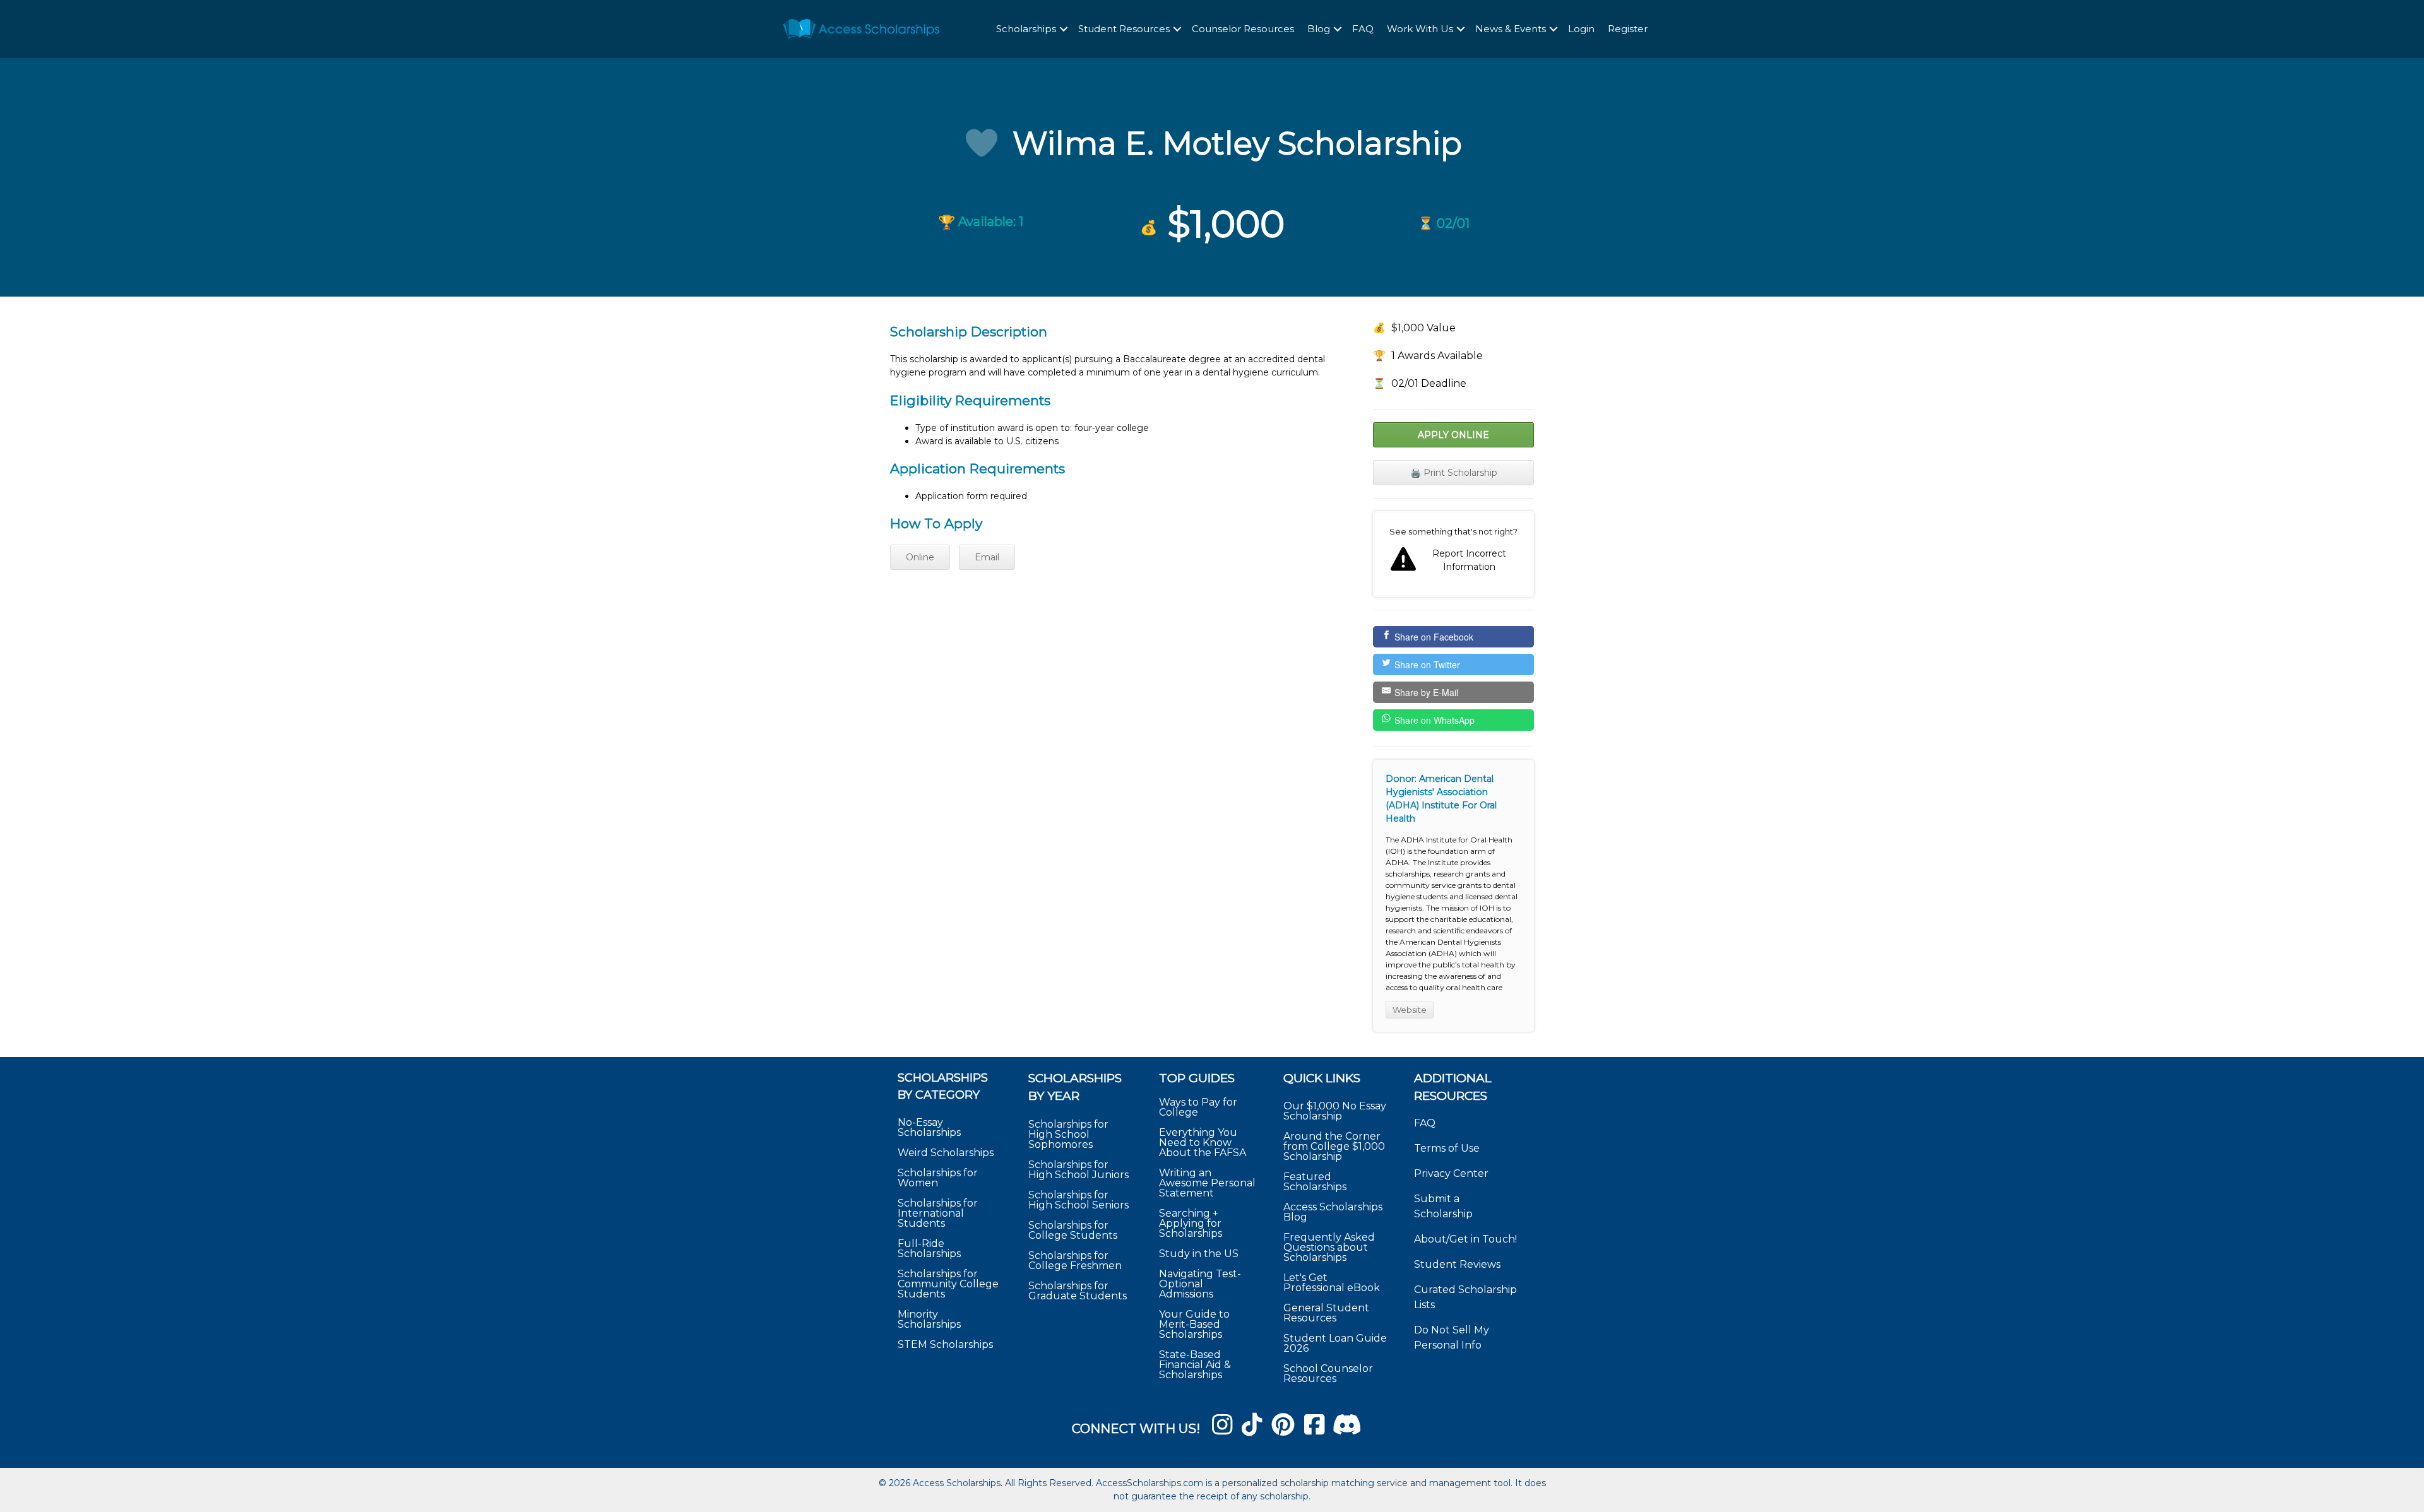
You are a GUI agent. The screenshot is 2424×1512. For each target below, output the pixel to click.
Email (987, 557)
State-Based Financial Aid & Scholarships (1195, 1365)
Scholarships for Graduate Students (1078, 1291)
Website (1410, 1010)
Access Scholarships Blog (1333, 1212)
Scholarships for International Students (938, 1213)
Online (920, 557)
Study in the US (1199, 1254)
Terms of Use (1447, 1148)
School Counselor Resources (1328, 1373)
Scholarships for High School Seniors (1078, 1200)
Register (1628, 29)
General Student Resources (1326, 1313)
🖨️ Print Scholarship (1454, 473)
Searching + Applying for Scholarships (1191, 1223)
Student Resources (1124, 29)
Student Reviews (1457, 1264)
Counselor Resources (1243, 29)
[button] (1064, 29)
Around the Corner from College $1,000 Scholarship (1334, 1146)
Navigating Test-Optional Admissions (1200, 1284)
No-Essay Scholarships (929, 1127)
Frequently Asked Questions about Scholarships (1329, 1247)
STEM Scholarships (945, 1344)
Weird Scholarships (946, 1153)
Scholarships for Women (938, 1178)
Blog (1319, 29)
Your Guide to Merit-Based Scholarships (1194, 1324)
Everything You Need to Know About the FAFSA (1203, 1143)
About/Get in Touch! (1465, 1239)
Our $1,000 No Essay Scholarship (1335, 1111)
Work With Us (1420, 29)
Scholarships (1026, 29)
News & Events (1511, 29)
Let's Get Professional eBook (1332, 1283)
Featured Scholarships (1316, 1182)
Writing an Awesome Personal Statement (1207, 1183)
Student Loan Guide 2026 (1335, 1343)
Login (1581, 29)
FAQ (1363, 29)
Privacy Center (1451, 1173)
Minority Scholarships (929, 1319)
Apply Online (1453, 435)
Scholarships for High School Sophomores (1068, 1134)
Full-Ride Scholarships (929, 1249)
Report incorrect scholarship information (1453, 554)
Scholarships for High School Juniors (1078, 1170)
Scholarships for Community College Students (948, 1284)
